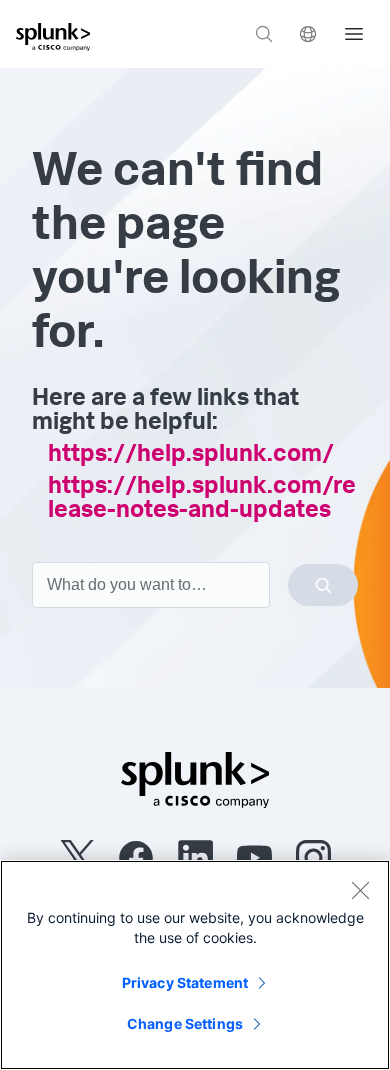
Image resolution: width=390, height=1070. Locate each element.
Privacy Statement (185, 982)
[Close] (360, 890)
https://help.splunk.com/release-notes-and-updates (202, 500)
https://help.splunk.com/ (191, 456)
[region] (195, 965)
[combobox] (195, 585)
